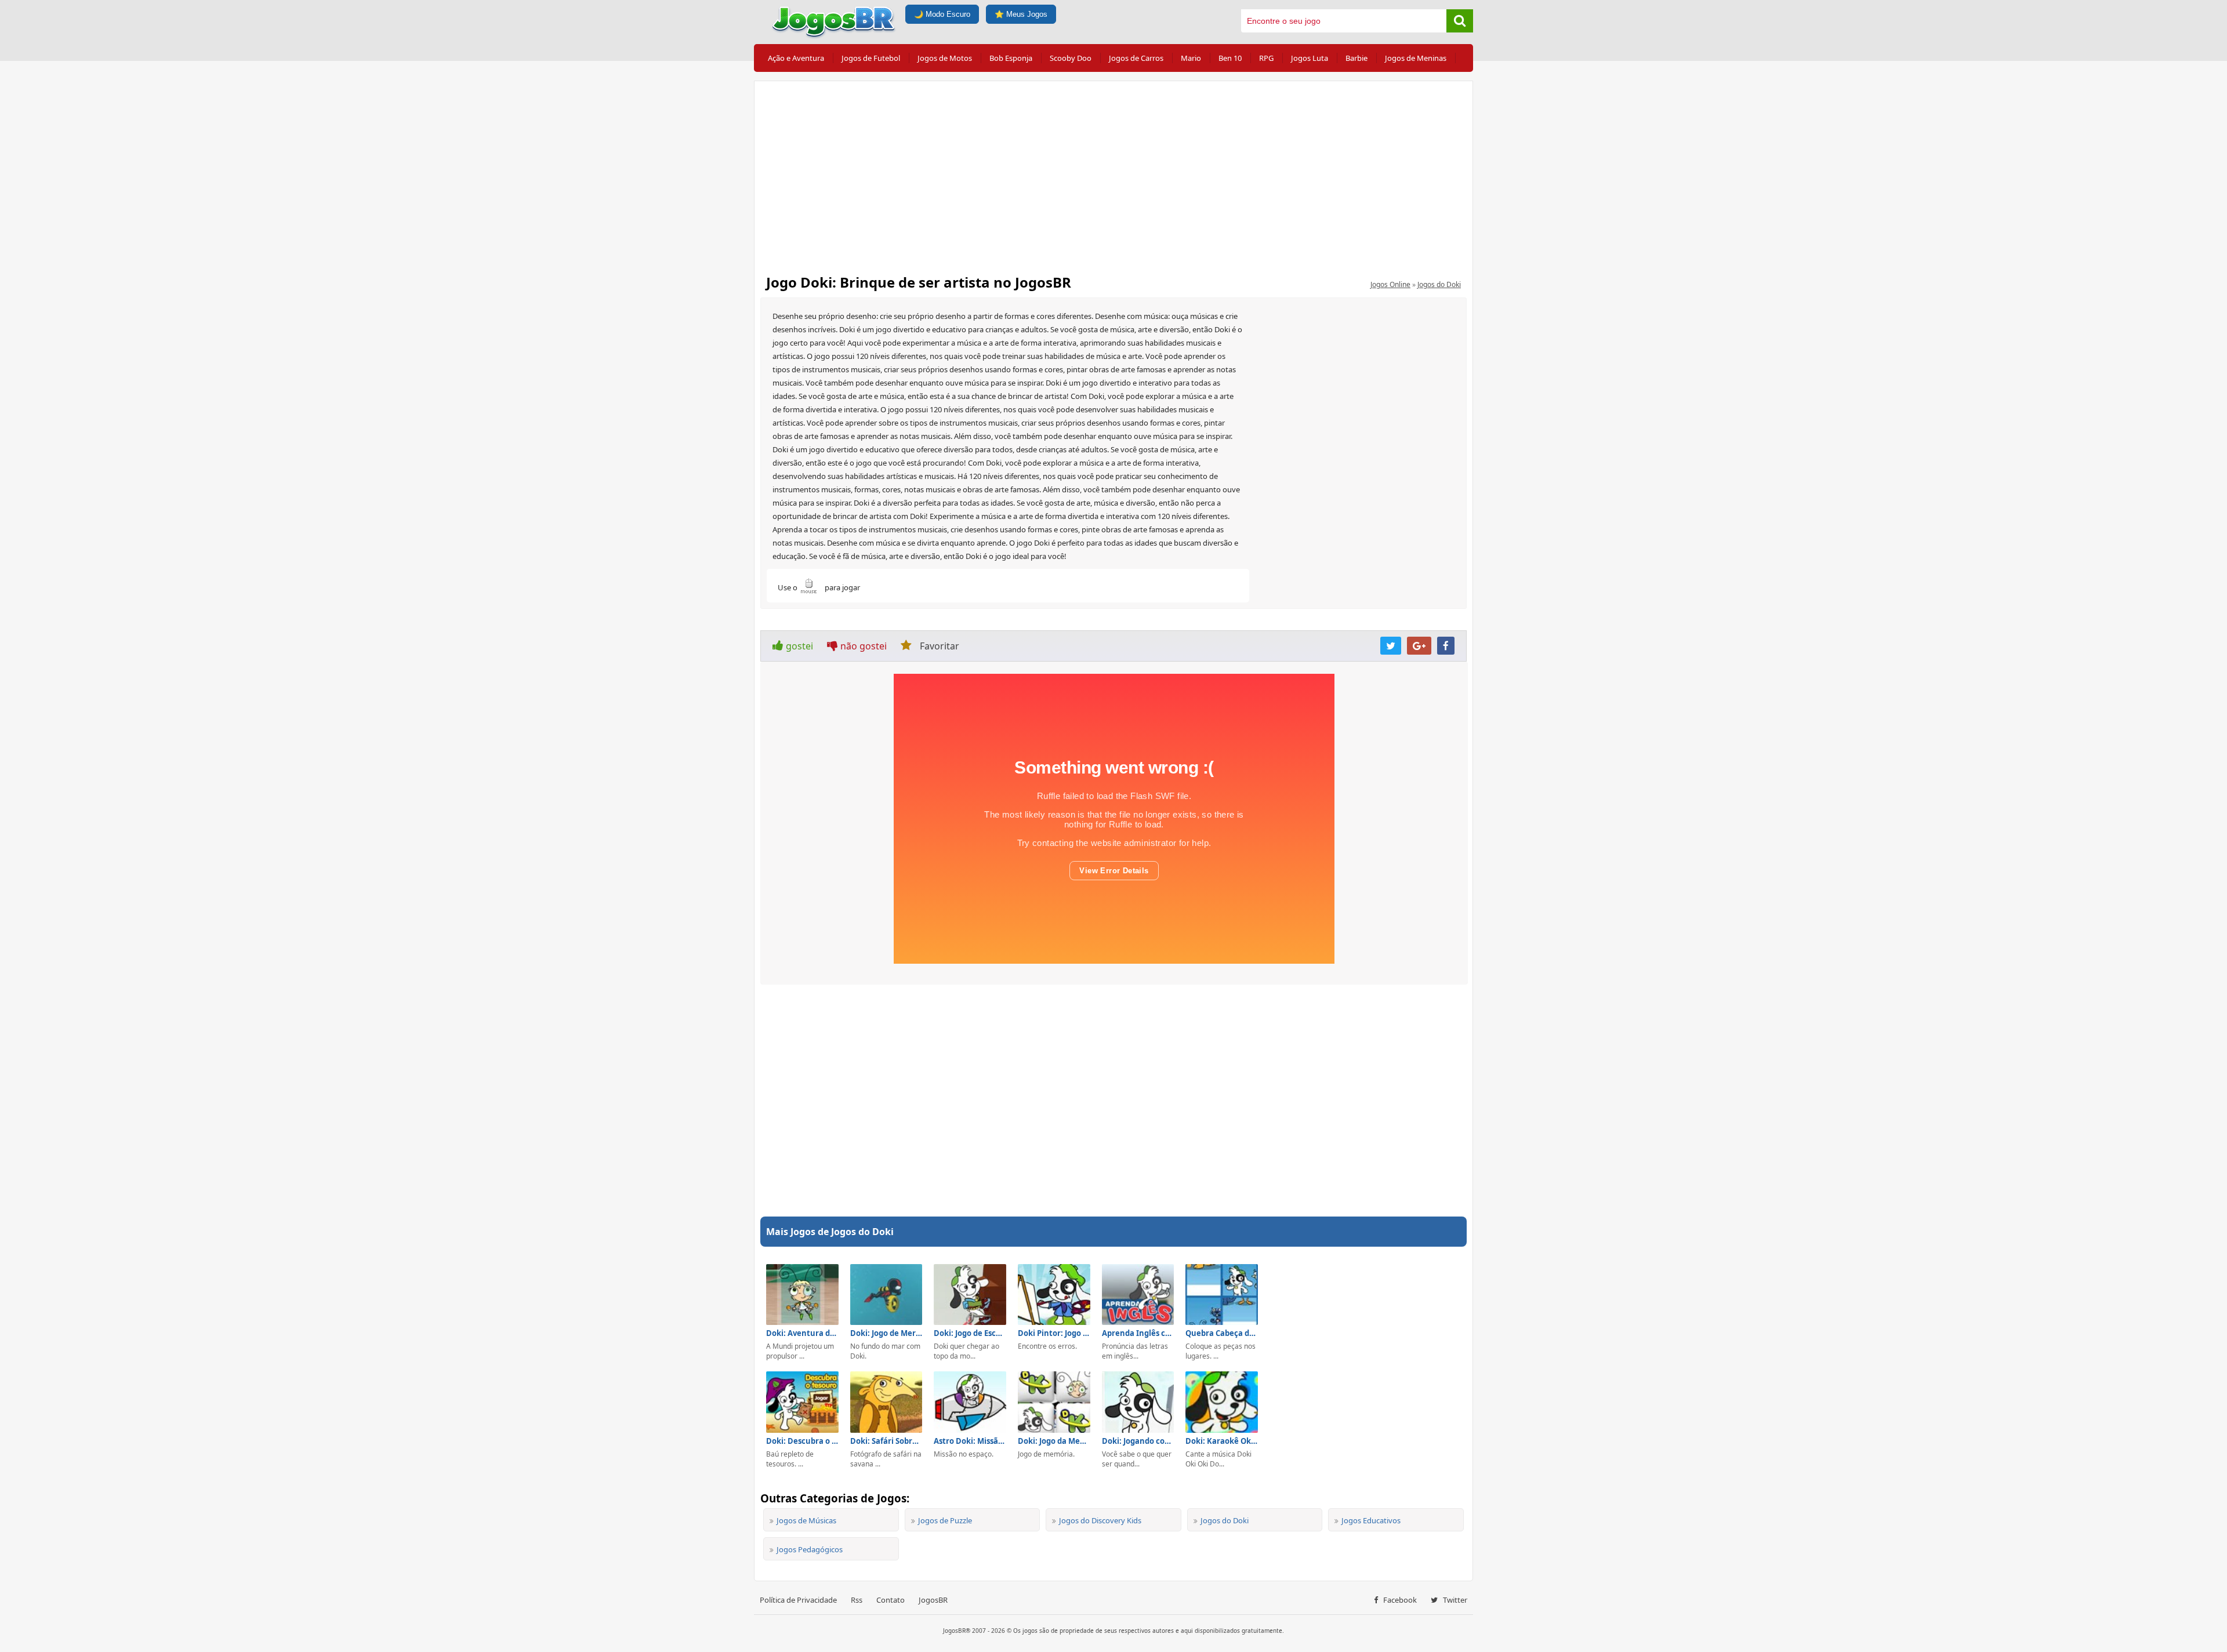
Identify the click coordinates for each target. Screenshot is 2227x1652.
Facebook (1399, 1600)
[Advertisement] (1113, 174)
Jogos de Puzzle (945, 1520)
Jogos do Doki (1439, 284)
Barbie (1356, 58)
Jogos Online (1390, 284)
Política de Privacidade (798, 1600)
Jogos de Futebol (871, 58)
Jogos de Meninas (1416, 58)
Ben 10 (1230, 58)
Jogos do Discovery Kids (1100, 1520)
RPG (1266, 58)
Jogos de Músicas (806, 1520)
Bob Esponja (1011, 58)
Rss (857, 1600)
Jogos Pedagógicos (810, 1549)
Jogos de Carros (1136, 58)
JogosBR (933, 1600)
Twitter (1454, 1600)
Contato (891, 1600)
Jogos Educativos (1371, 1520)
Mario (1191, 58)
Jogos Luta (1310, 58)
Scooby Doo (1071, 58)
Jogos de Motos (945, 58)
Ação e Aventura (796, 58)
